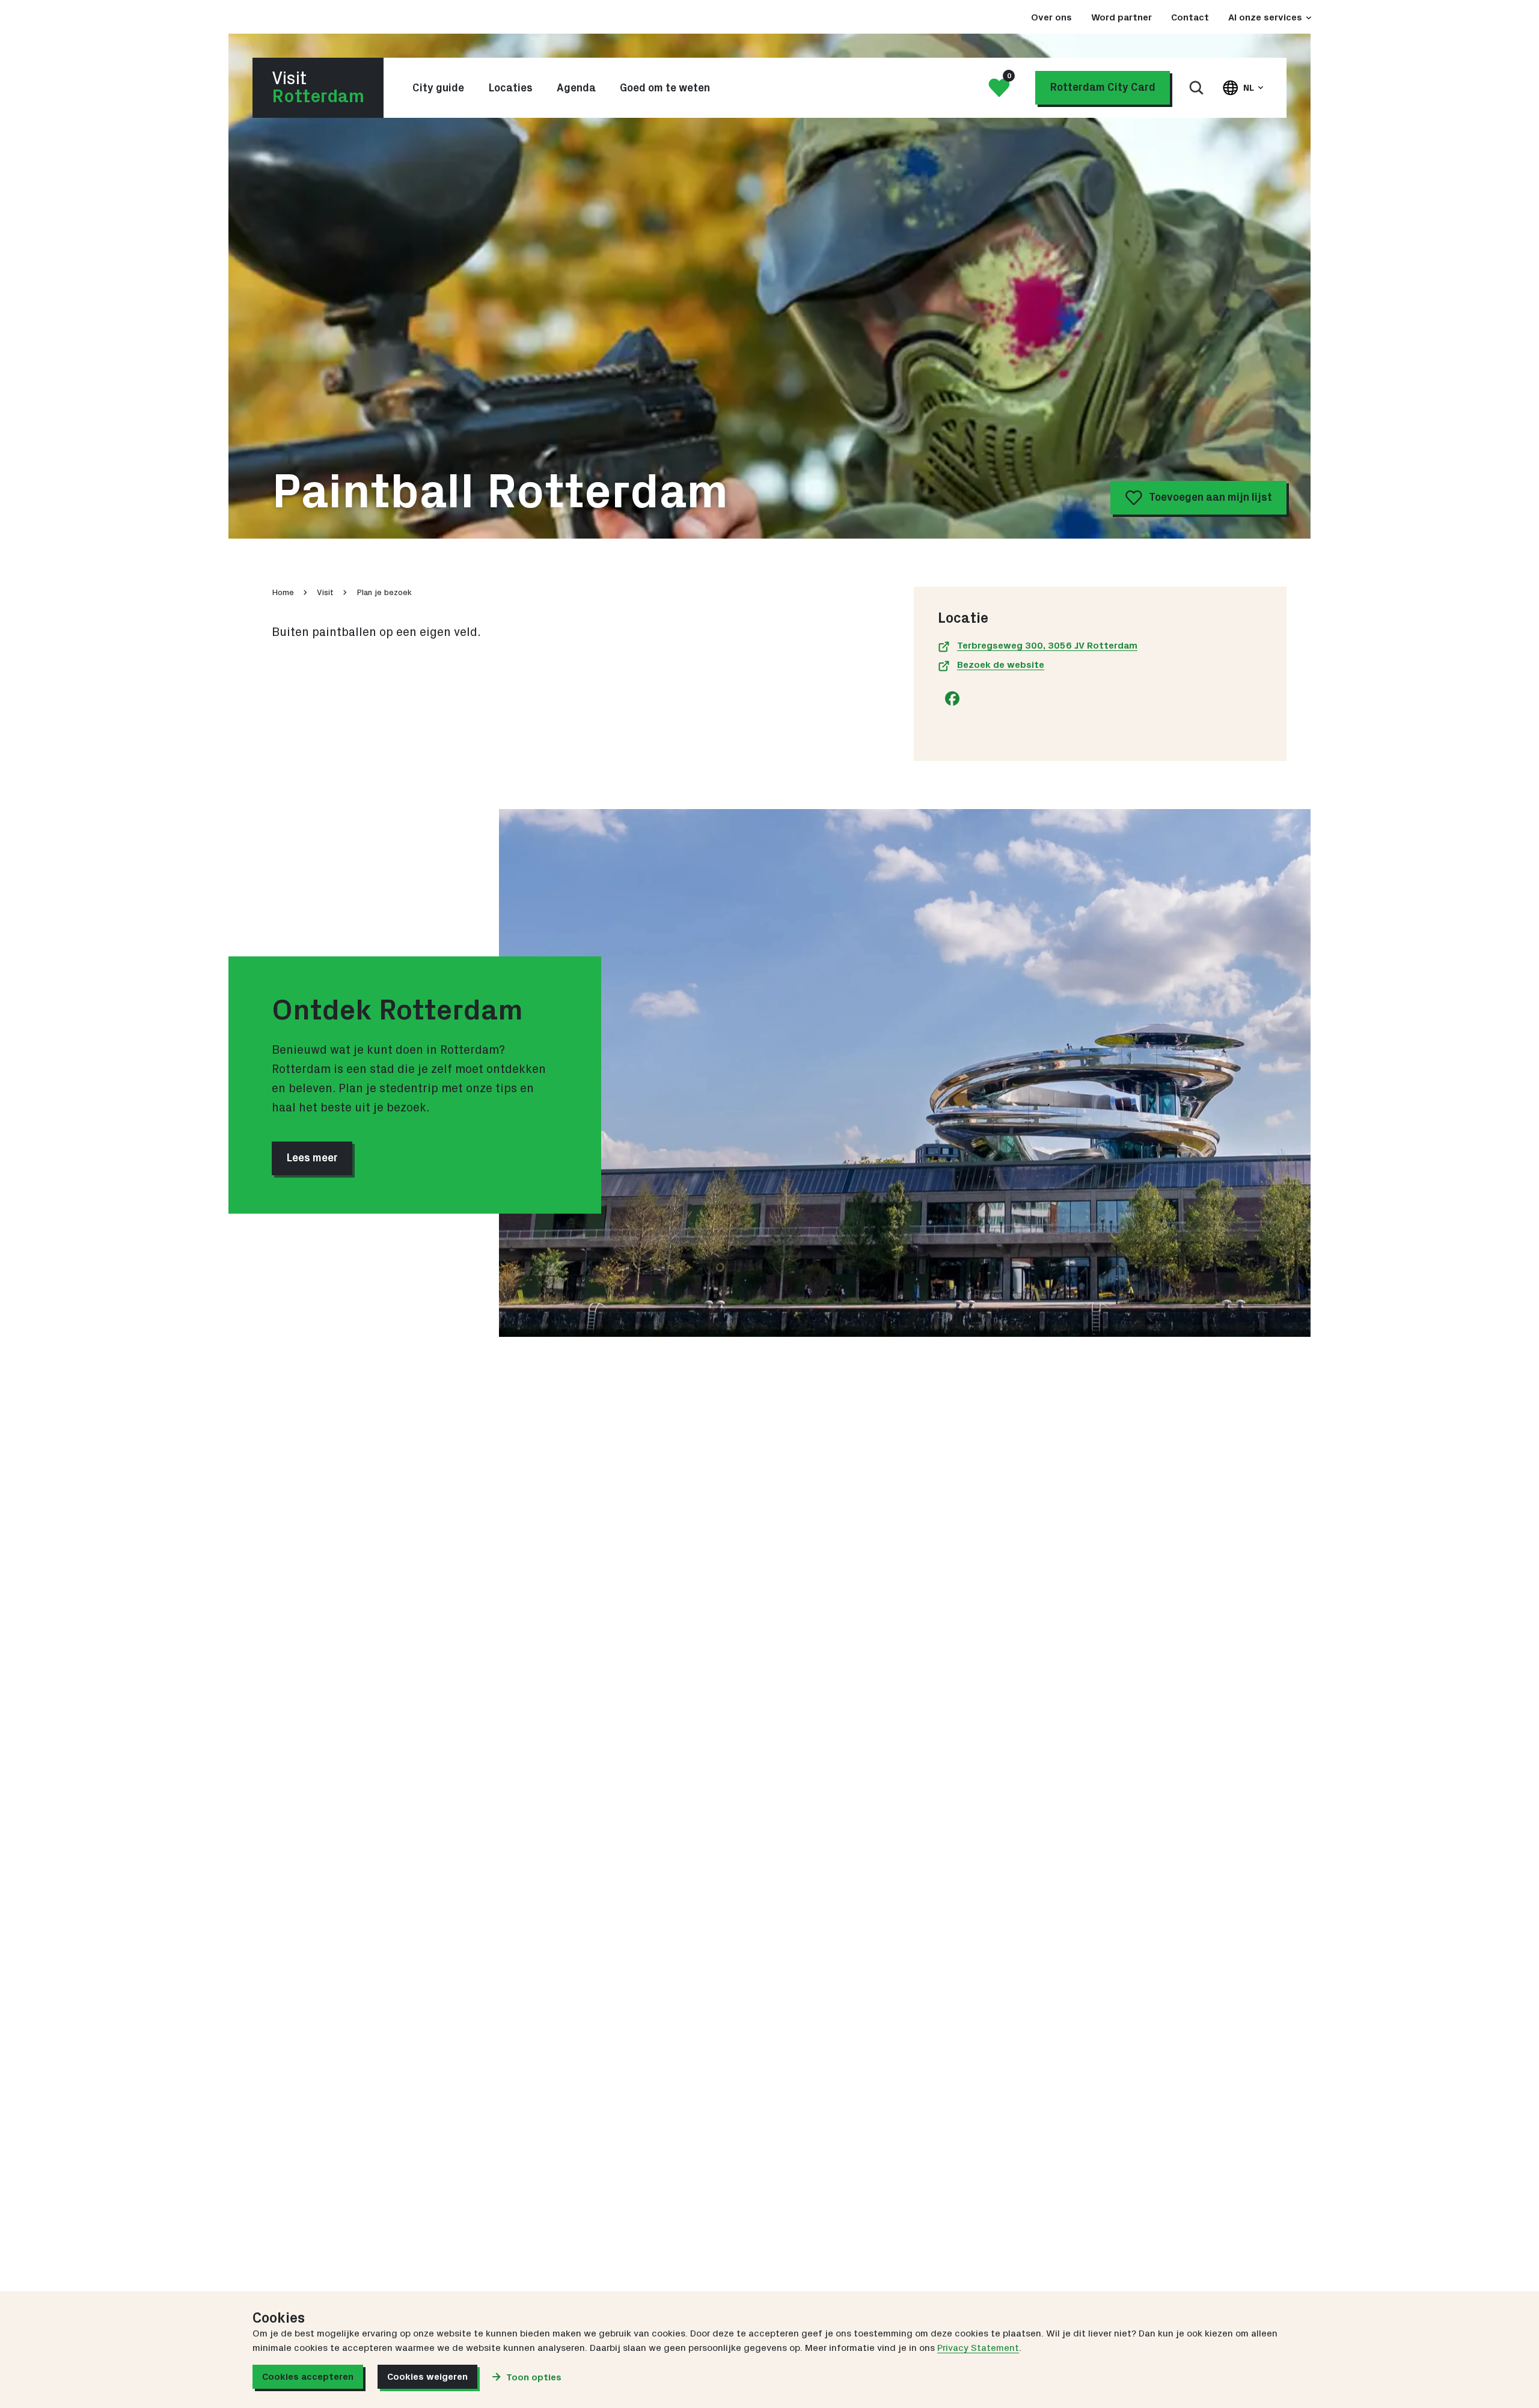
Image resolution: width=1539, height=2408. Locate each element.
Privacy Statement (978, 2348)
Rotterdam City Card (1103, 88)
